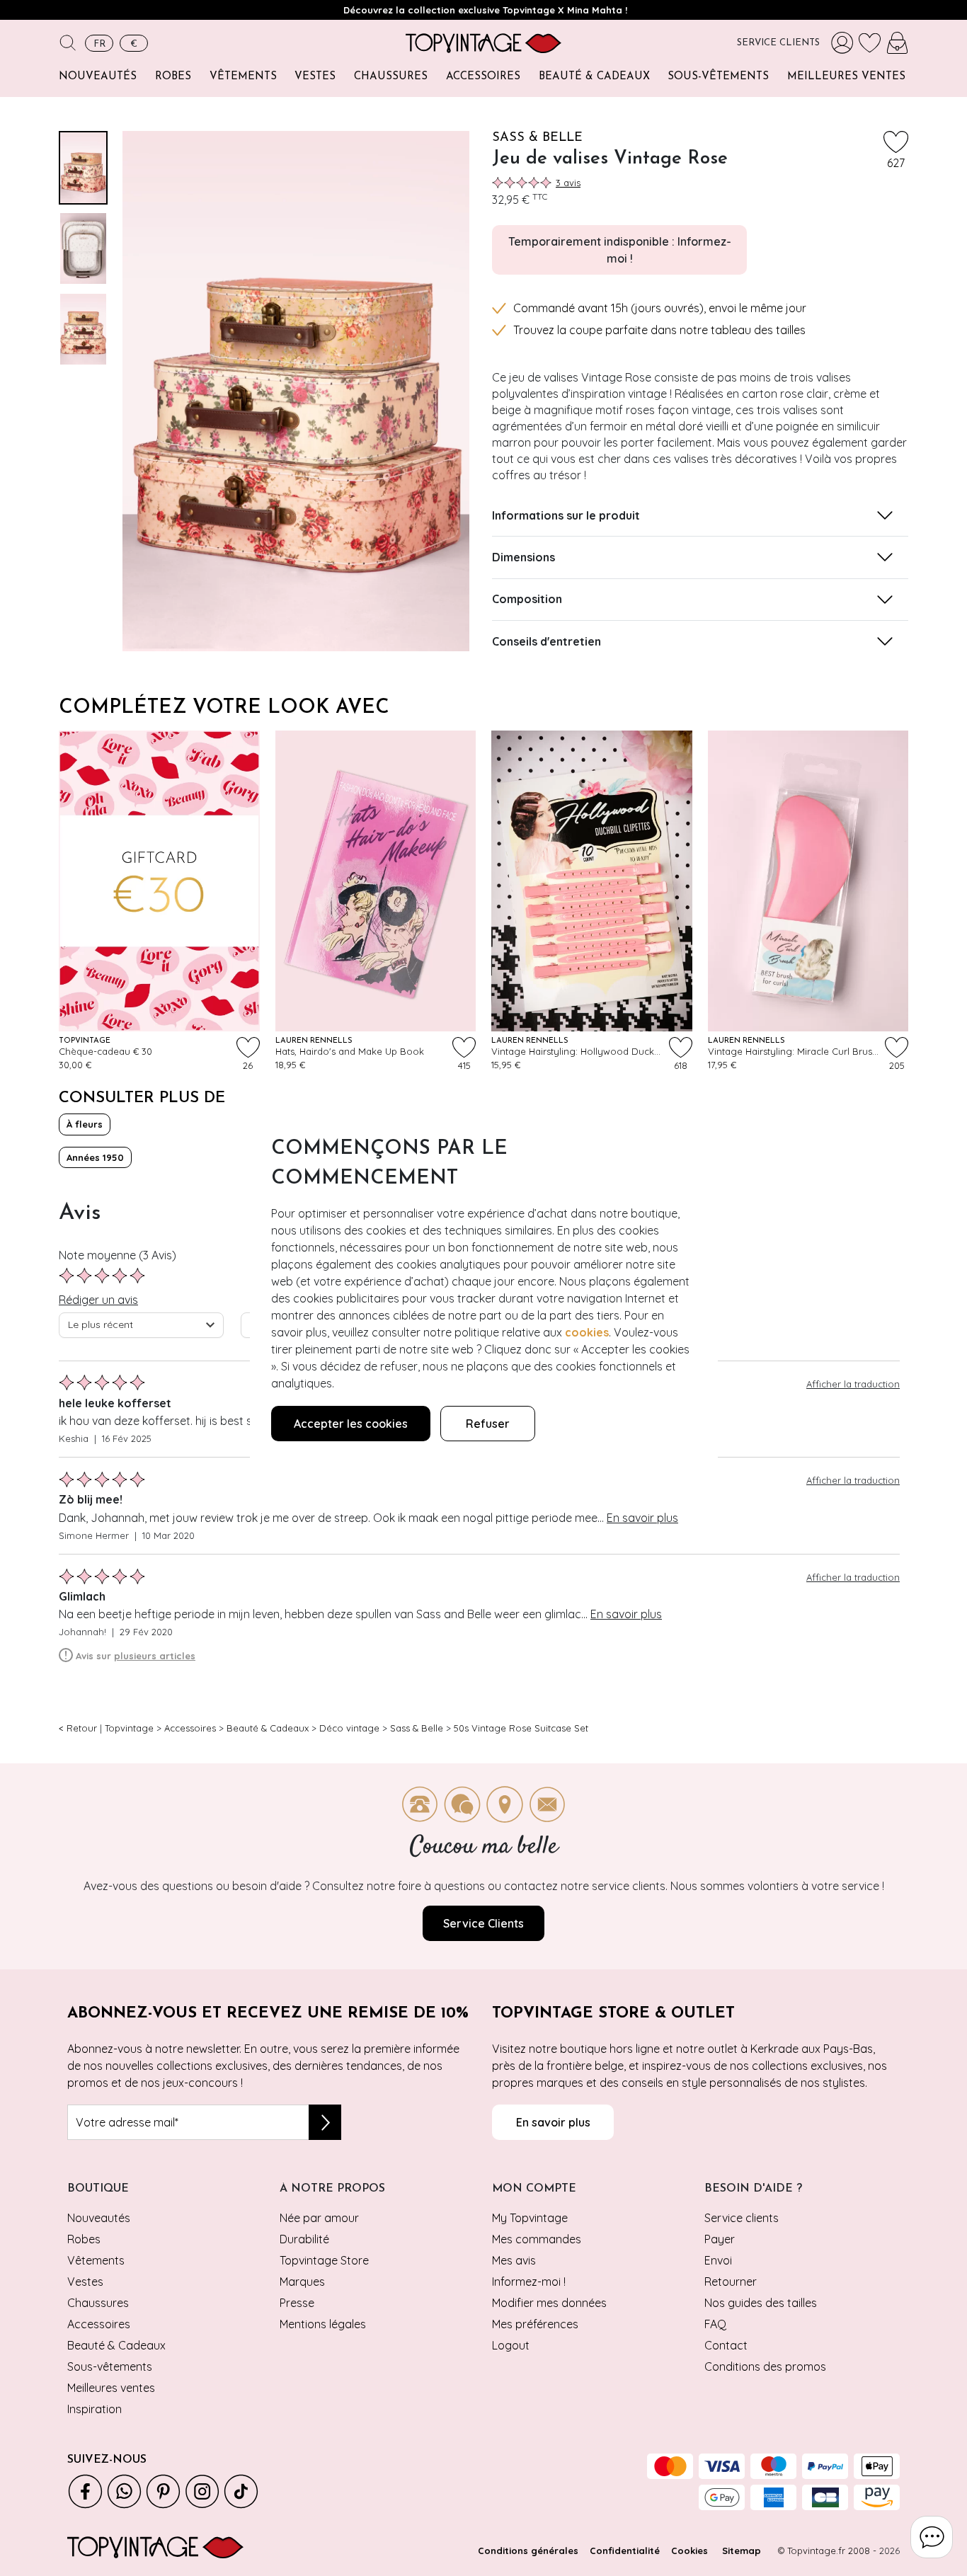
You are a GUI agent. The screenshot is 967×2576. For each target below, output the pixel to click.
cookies (587, 1332)
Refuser (488, 1424)
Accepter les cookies (351, 1424)
